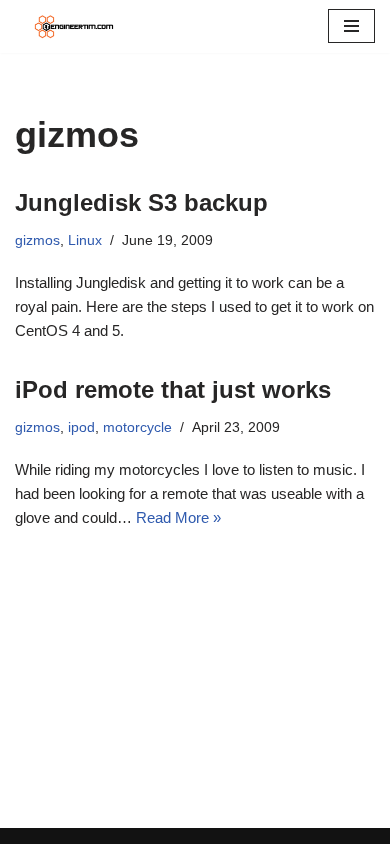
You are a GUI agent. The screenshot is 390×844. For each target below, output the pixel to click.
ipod (81, 427)
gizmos (37, 240)
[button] (351, 26)
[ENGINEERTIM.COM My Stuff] (75, 26)
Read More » (178, 517)
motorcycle (137, 427)
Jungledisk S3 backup (141, 202)
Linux (85, 240)
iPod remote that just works (173, 389)
